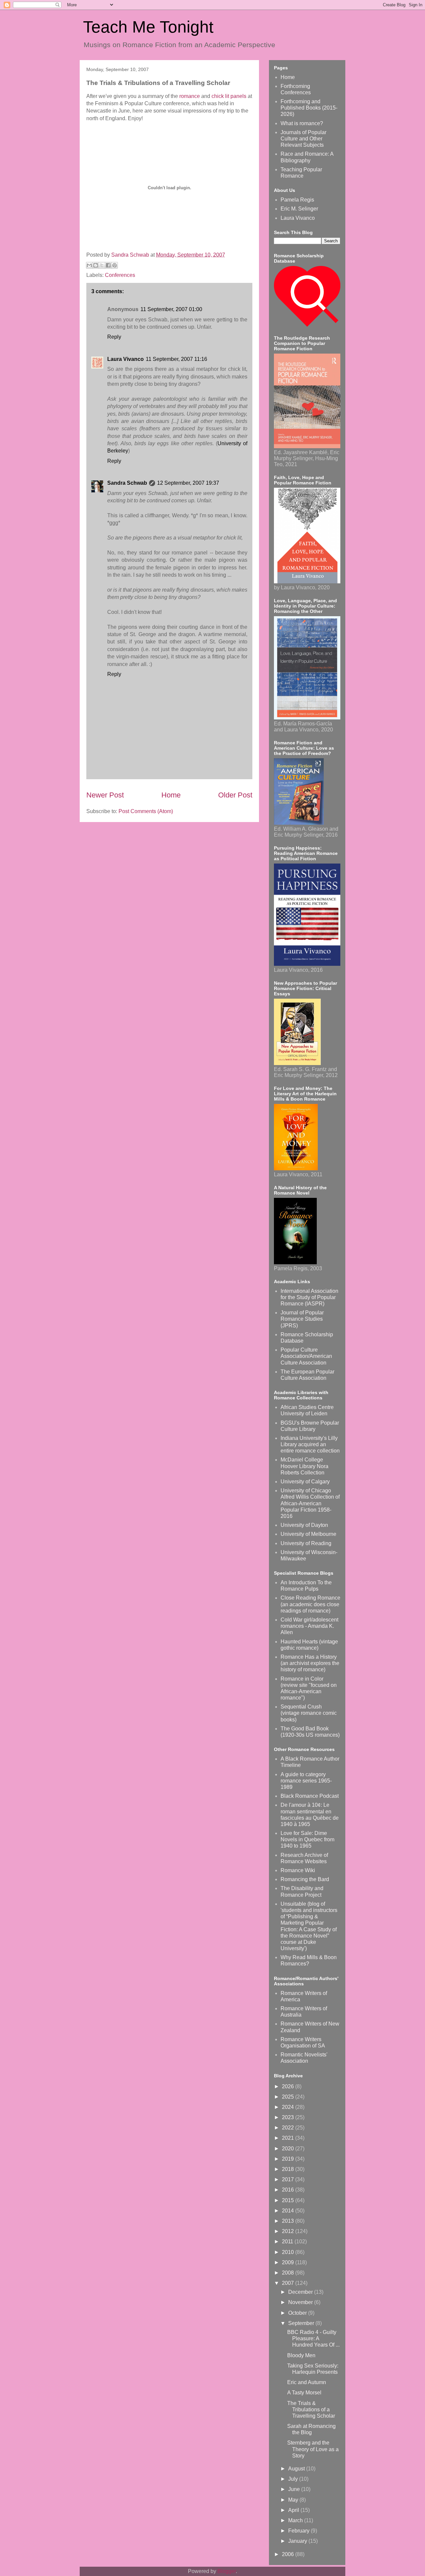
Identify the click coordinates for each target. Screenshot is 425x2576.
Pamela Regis (297, 200)
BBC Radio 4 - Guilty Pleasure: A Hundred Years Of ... (313, 2338)
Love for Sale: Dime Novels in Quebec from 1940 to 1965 (307, 1839)
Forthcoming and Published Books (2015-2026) (309, 108)
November (301, 2302)
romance (190, 96)
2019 (289, 2159)
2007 (289, 2283)
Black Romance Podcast (310, 1796)
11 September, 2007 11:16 (176, 359)
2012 (289, 2231)
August (297, 2469)
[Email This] (89, 265)
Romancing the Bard (305, 1879)
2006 (289, 2554)
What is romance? (302, 123)
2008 (289, 2273)
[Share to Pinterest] (115, 265)
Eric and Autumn (307, 2382)
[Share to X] (102, 265)
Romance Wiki (298, 1870)
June (295, 2489)
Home (171, 795)
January (298, 2541)
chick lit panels (230, 96)
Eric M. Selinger (299, 209)
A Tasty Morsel (304, 2393)
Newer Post (105, 795)
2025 (289, 2097)
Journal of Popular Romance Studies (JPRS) (302, 1319)
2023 (289, 2117)
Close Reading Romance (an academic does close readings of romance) (310, 1604)
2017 (289, 2179)
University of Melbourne (308, 1534)
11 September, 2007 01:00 (171, 309)
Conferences (120, 275)
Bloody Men (301, 2355)
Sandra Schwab (131, 255)
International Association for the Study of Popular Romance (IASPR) (309, 1297)
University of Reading (306, 1543)
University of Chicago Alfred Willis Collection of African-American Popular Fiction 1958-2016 (310, 1503)
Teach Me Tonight (148, 27)
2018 (289, 2169)
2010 (289, 2252)
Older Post (235, 795)
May (294, 2500)
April (294, 2510)
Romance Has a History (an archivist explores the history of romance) (310, 1663)
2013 (289, 2221)
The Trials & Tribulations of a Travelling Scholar (311, 2410)
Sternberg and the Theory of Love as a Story (313, 2449)
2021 (289, 2138)
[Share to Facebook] (108, 265)
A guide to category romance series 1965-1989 (306, 1781)
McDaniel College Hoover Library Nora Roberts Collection (304, 1466)
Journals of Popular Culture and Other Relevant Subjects (303, 139)
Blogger (227, 2571)
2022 (289, 2128)
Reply (114, 337)
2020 (289, 2149)
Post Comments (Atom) (146, 811)
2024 (289, 2107)
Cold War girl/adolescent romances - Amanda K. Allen (309, 1626)
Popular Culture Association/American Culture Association (306, 1356)
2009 (289, 2262)
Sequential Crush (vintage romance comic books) (309, 1713)
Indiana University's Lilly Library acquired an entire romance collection (310, 1444)
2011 (288, 2242)
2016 (289, 2190)
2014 (289, 2211)
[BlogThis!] (96, 265)
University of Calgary (305, 1482)
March (296, 2520)
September (302, 2323)
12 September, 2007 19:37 (188, 483)
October (298, 2313)
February (299, 2531)
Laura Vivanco (126, 359)
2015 (289, 2200)
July (294, 2479)
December (301, 2292)
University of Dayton (304, 1525)
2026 (289, 2086)
